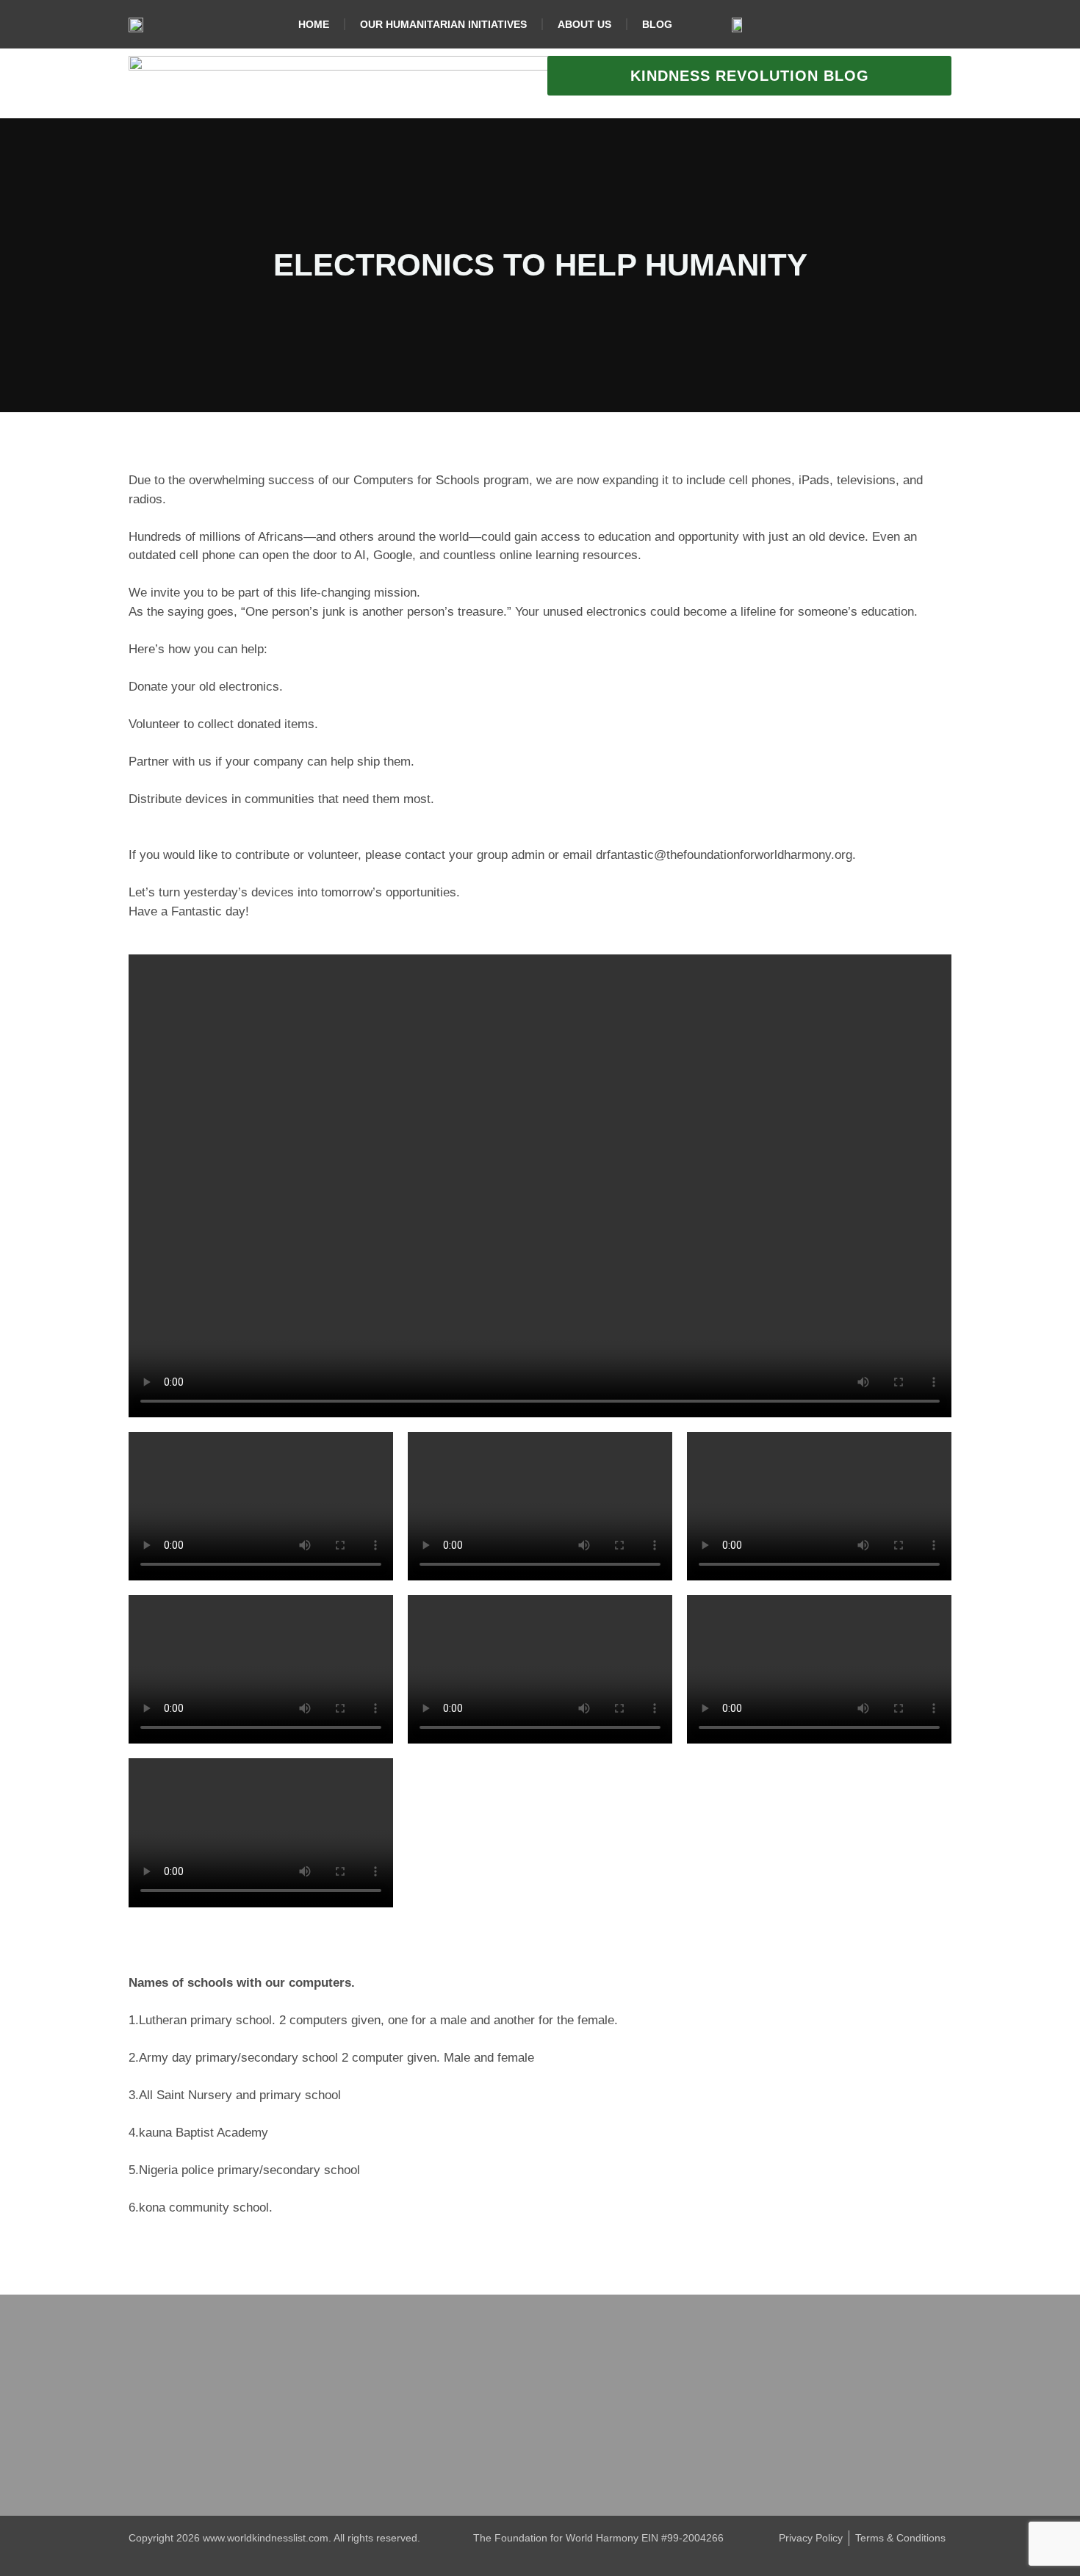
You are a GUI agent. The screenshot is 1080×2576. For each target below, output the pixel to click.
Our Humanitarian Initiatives (443, 24)
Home (314, 24)
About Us (584, 24)
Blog (657, 24)
